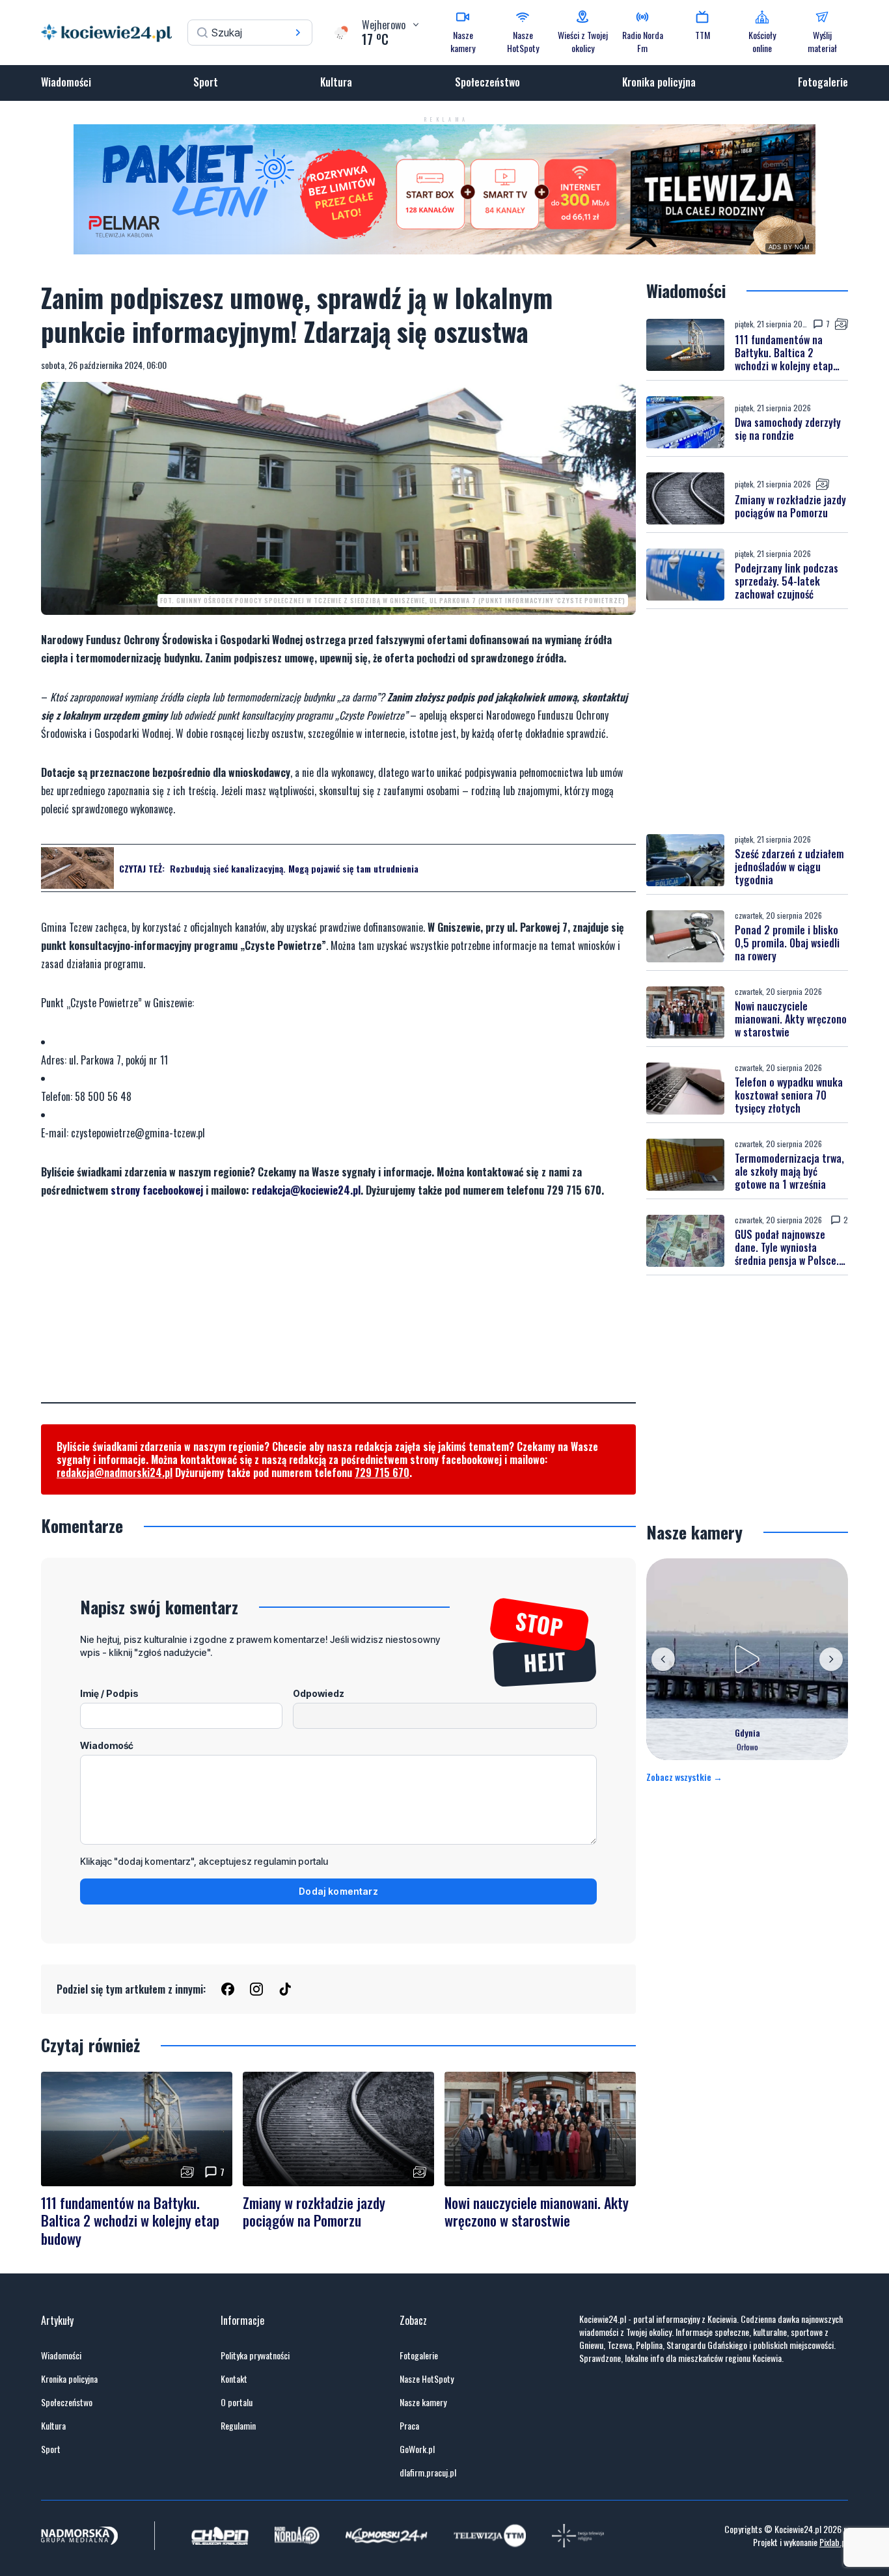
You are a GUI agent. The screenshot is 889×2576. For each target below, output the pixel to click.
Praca (409, 2426)
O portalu (237, 2402)
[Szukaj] (298, 33)
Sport (206, 82)
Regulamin (238, 2426)
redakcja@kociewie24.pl (306, 1190)
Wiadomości (66, 82)
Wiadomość (107, 1745)
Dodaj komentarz (338, 1891)
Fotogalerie (823, 82)
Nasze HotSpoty (427, 2379)
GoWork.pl (417, 2449)
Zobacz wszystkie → (684, 1777)
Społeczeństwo (487, 82)
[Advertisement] (338, 1311)
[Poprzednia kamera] (663, 1659)
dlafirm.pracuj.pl (428, 2473)
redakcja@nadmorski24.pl (115, 1472)
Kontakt (234, 2379)
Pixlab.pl (834, 2542)
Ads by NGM (789, 247)
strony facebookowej (157, 1190)
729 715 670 (382, 1472)
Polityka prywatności (255, 2355)
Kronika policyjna (659, 82)
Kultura (336, 82)
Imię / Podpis (109, 1693)
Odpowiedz (319, 1693)
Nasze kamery (423, 2402)
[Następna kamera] (831, 1659)
